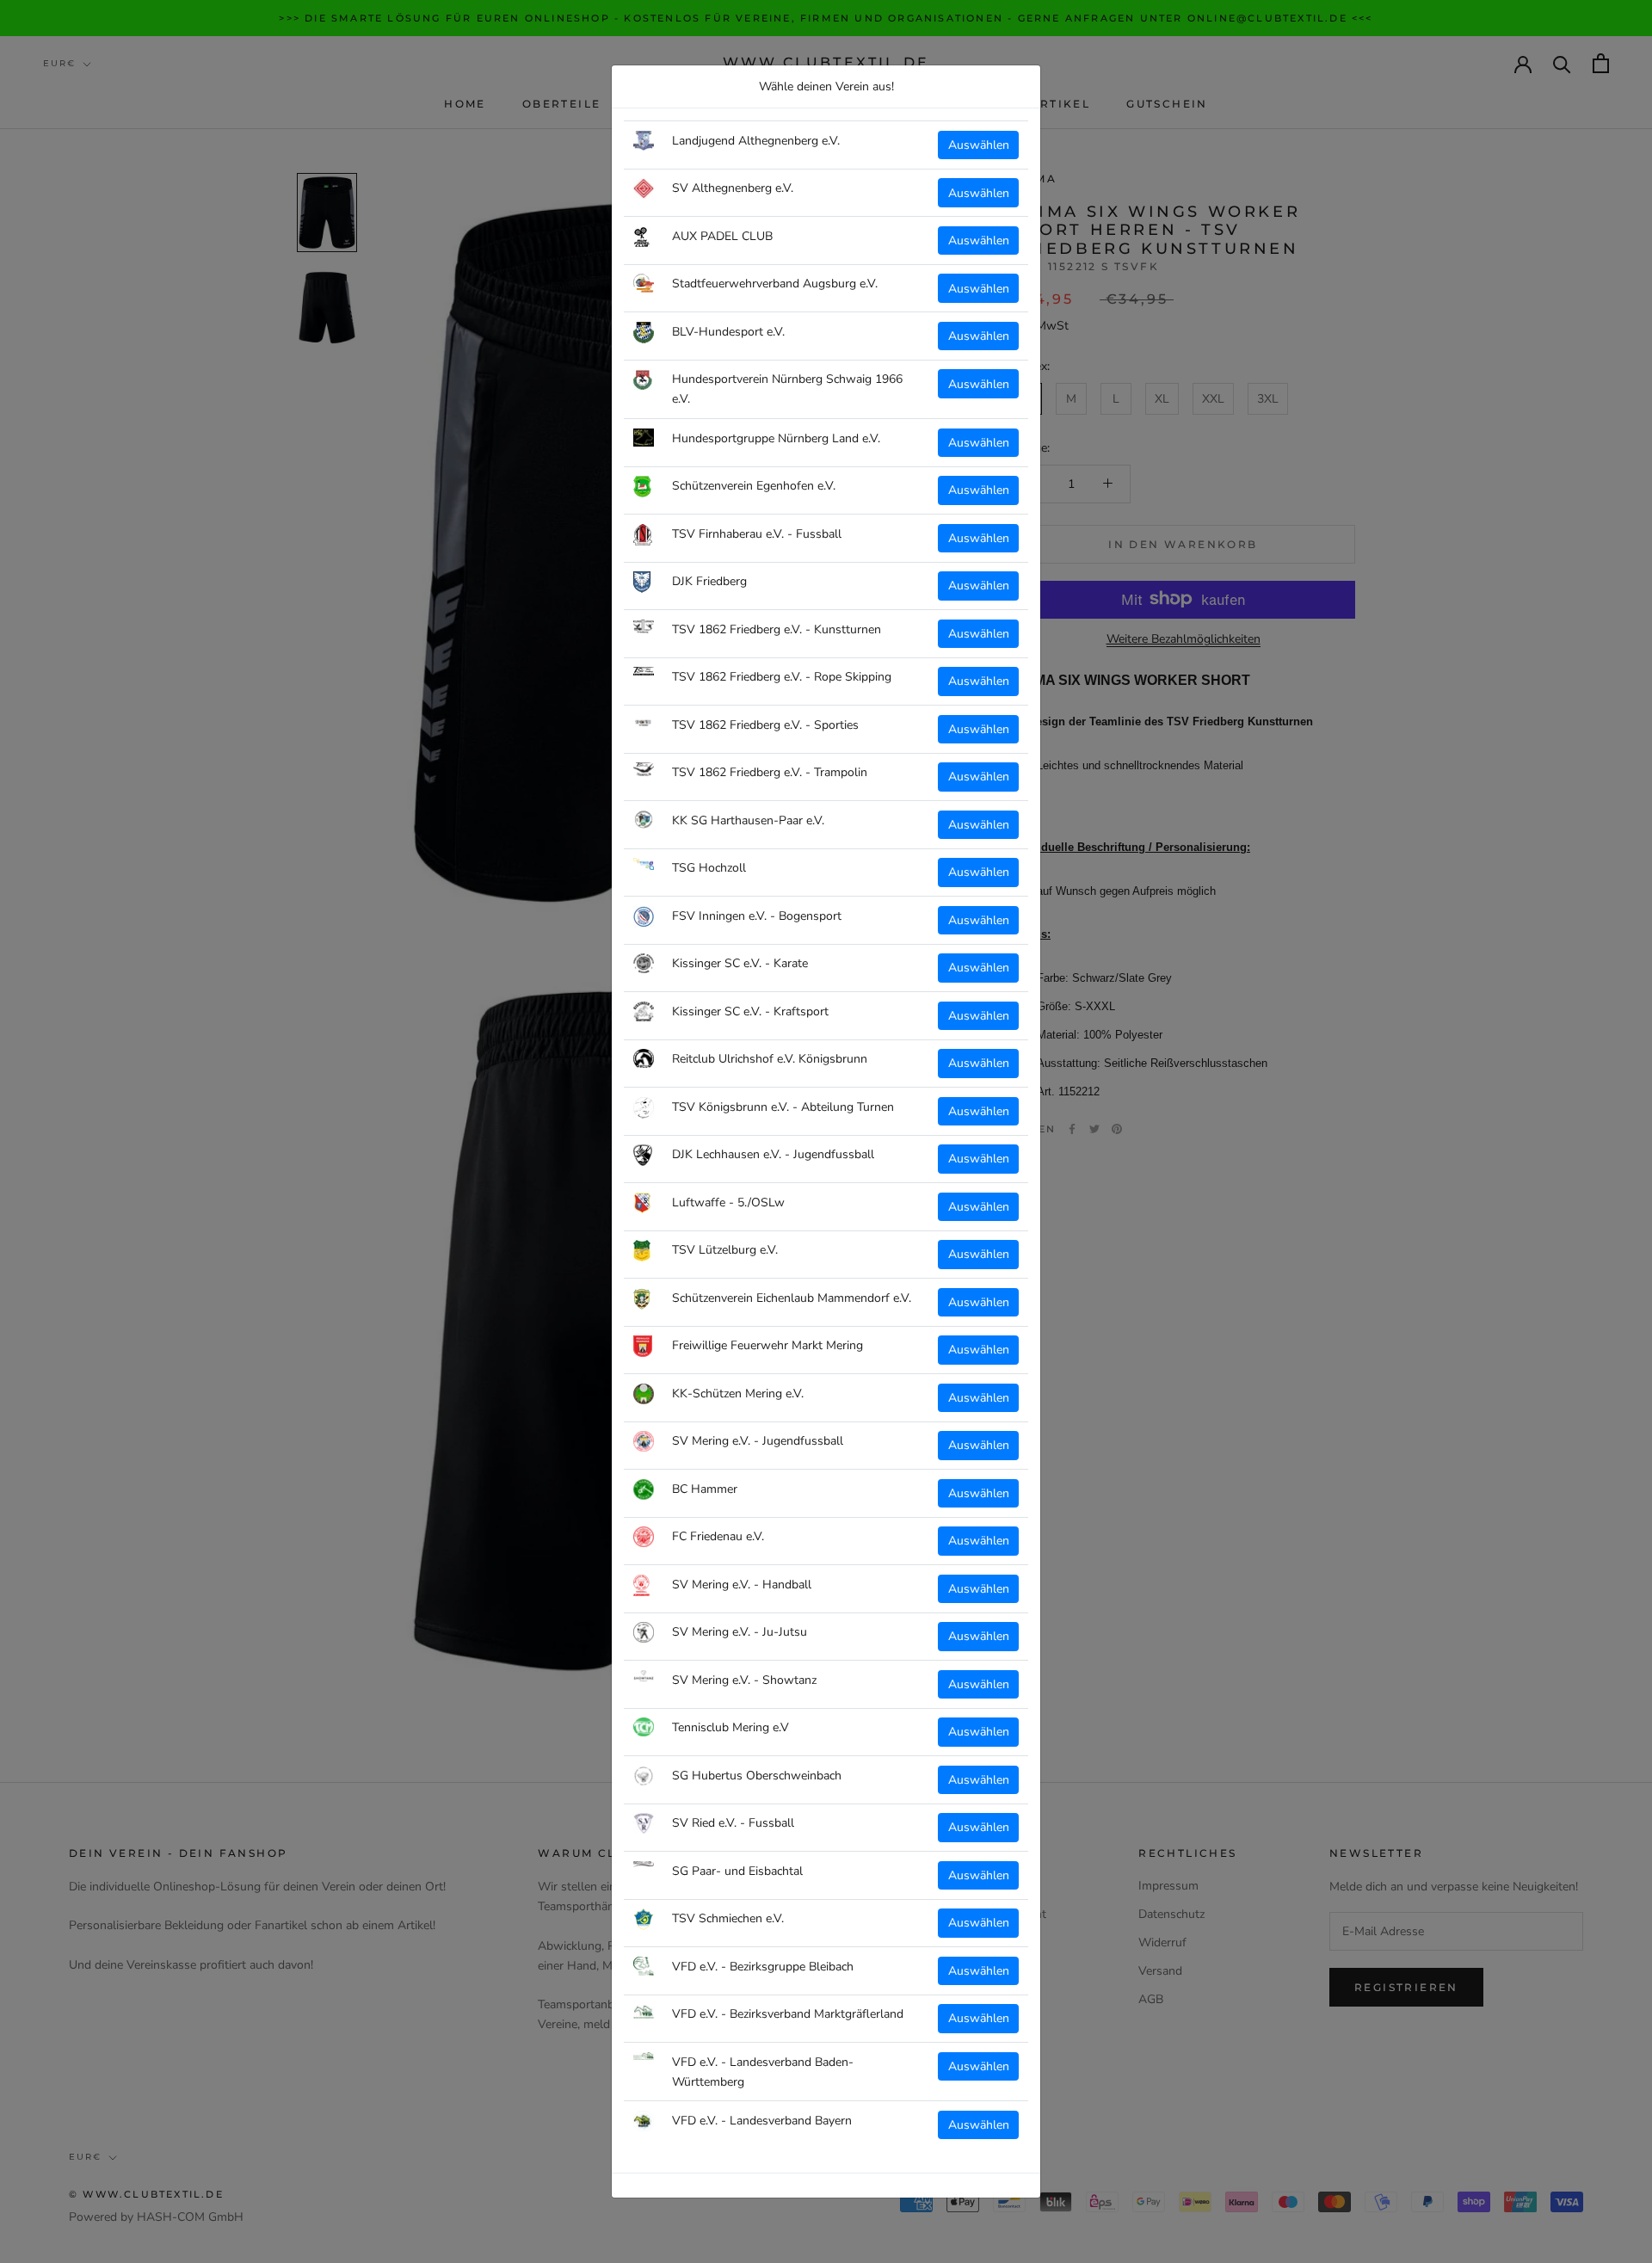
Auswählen (979, 145)
